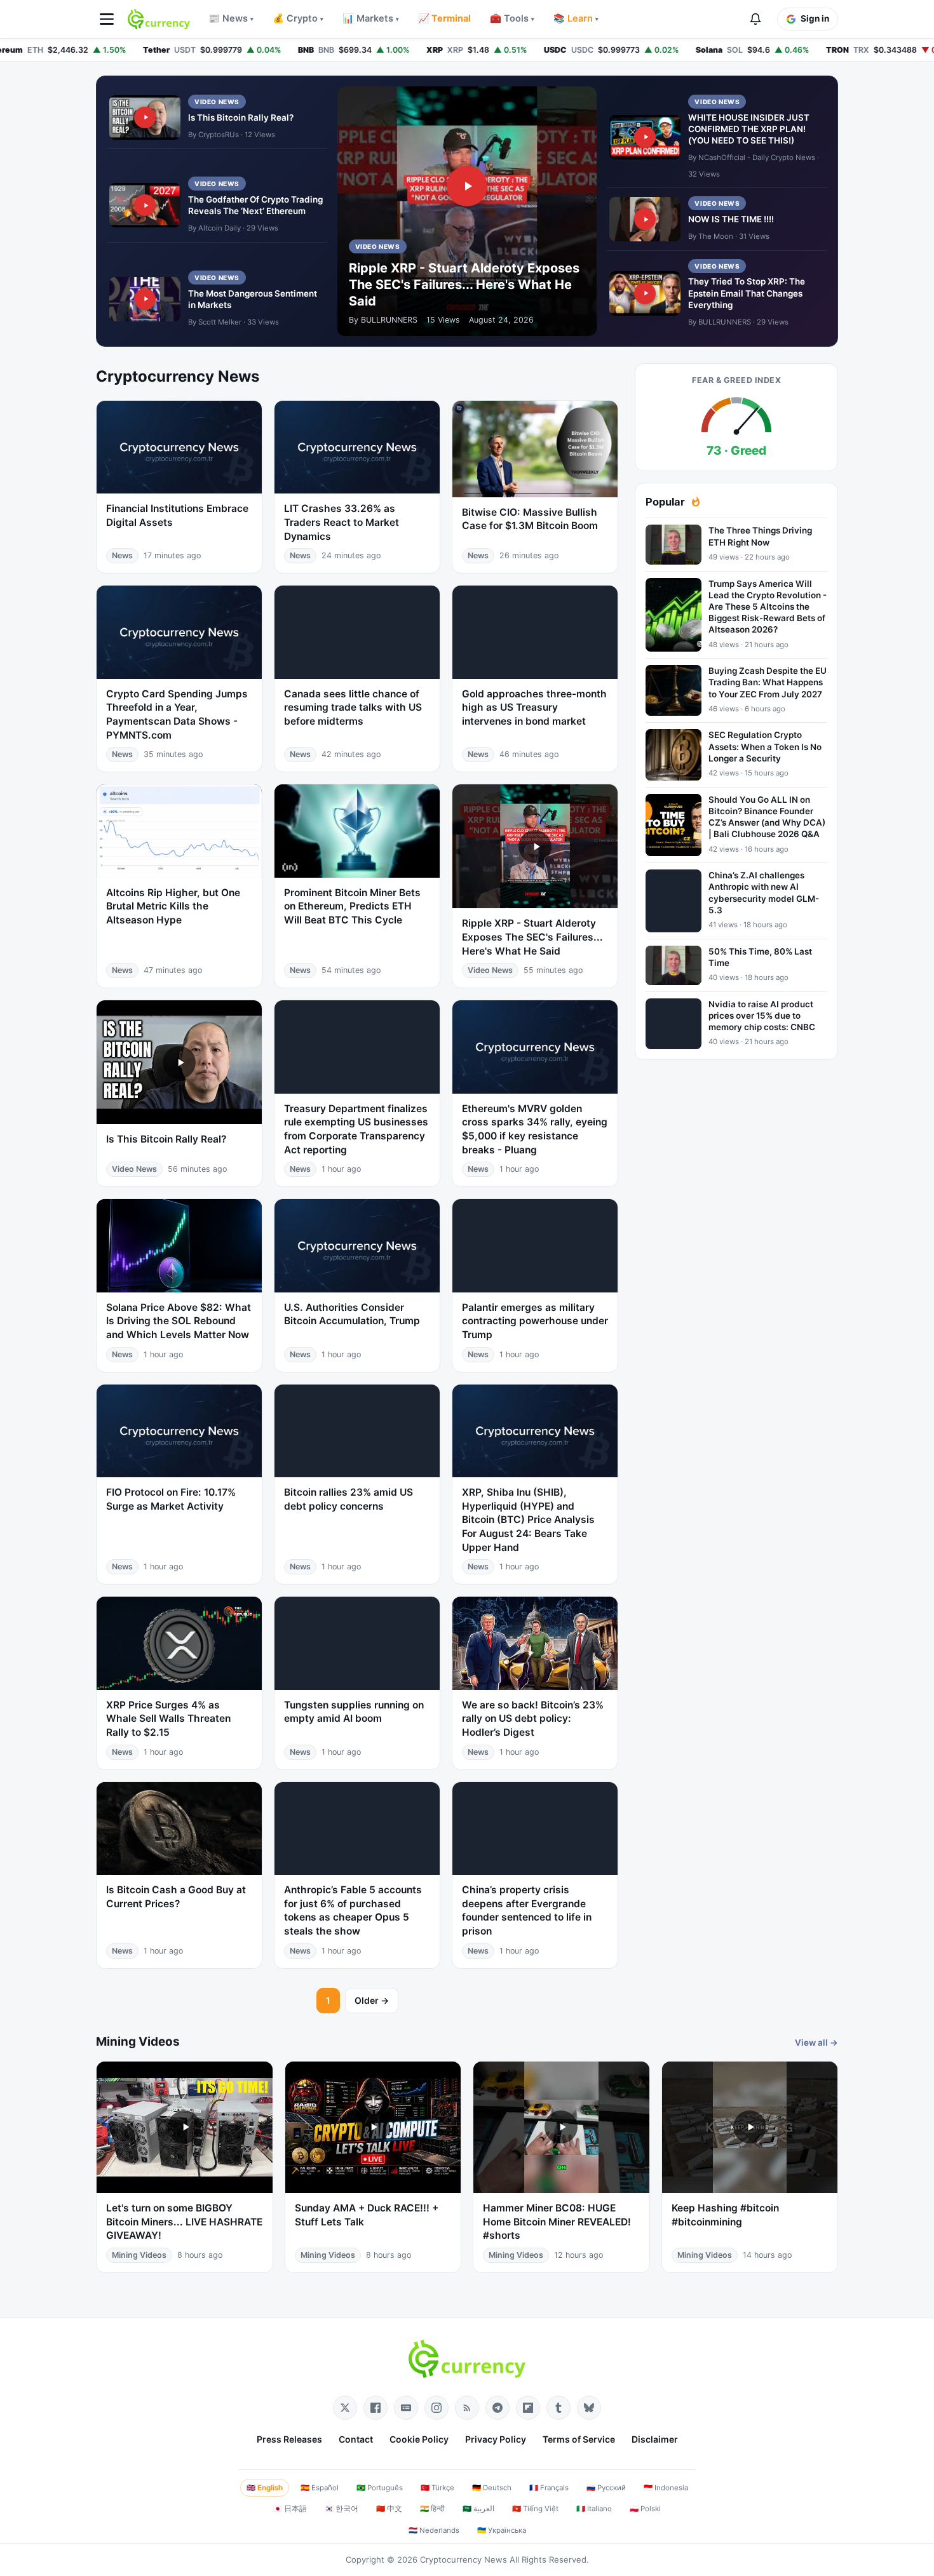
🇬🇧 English (265, 2488)
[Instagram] (437, 2408)
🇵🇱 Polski (645, 2509)
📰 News (231, 18)
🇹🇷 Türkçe (437, 2488)
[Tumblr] (558, 2408)
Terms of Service (579, 2439)
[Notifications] (755, 19)
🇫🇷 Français (549, 2488)
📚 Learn (576, 18)
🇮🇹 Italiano (594, 2509)
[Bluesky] (589, 2408)
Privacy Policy (496, 2439)
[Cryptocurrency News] (159, 19)
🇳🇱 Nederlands (434, 2530)
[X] (345, 2408)
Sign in (815, 18)
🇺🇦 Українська (502, 2530)
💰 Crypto (298, 18)
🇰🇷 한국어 (342, 2509)
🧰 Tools (512, 18)
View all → (816, 2043)
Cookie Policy (419, 2439)
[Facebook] (376, 2408)
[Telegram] (497, 2408)
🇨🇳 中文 (389, 2509)
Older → (372, 2000)
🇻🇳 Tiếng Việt (535, 2509)
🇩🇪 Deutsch (492, 2488)
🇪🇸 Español (320, 2488)
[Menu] (107, 19)
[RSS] (467, 2408)
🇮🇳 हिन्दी (432, 2509)
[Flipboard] (528, 2408)
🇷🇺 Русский (606, 2488)
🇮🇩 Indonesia (666, 2488)
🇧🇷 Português (380, 2488)
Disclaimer (655, 2439)
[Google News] (406, 2408)
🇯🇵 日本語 (290, 2509)
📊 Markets (371, 18)
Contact (356, 2439)
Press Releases (289, 2439)
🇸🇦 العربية (478, 2509)
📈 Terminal (444, 18)
